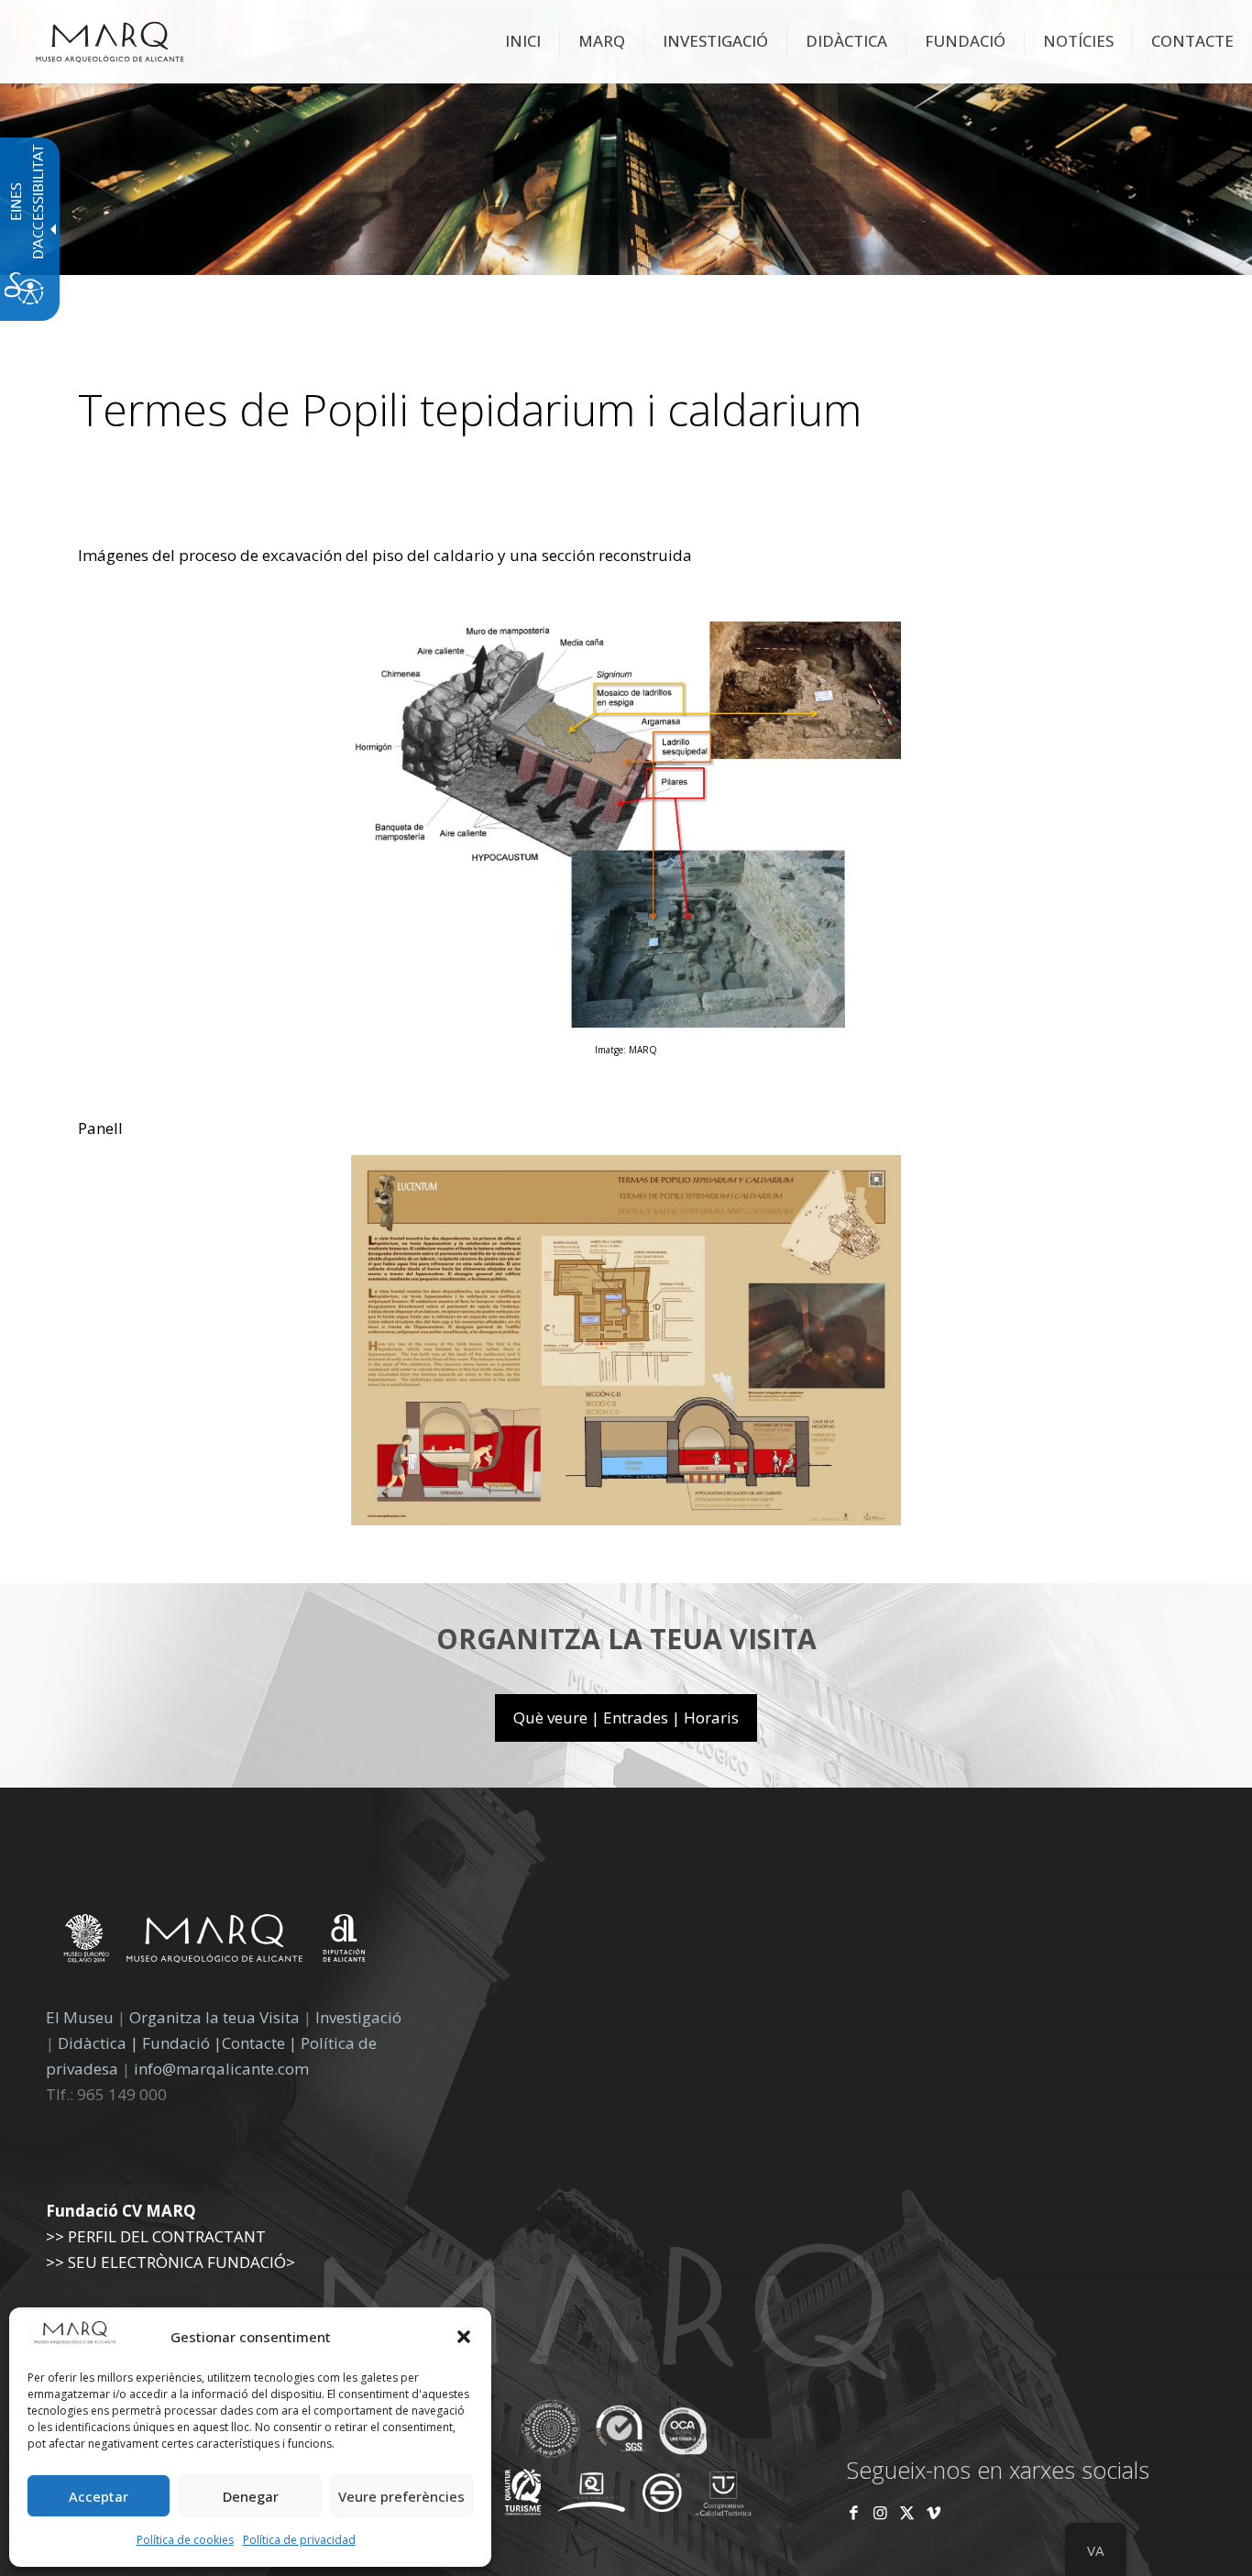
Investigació (358, 2017)
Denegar (251, 2496)
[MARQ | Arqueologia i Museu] (110, 41)
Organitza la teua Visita (214, 2017)
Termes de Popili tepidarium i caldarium (470, 409)
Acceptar (99, 2496)
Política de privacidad (299, 2540)
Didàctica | (100, 2043)
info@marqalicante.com (221, 2069)
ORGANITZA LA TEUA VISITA (626, 1639)
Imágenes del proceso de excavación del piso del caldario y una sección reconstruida (385, 555)
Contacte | (259, 2043)
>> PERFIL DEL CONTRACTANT (156, 2236)
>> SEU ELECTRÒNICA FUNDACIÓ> (170, 2262)
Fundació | (182, 2043)
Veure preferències (401, 2496)
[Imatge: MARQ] (626, 1022)
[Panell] (626, 1519)
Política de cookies (185, 2540)
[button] (464, 2337)
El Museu (80, 2017)
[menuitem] (523, 41)
